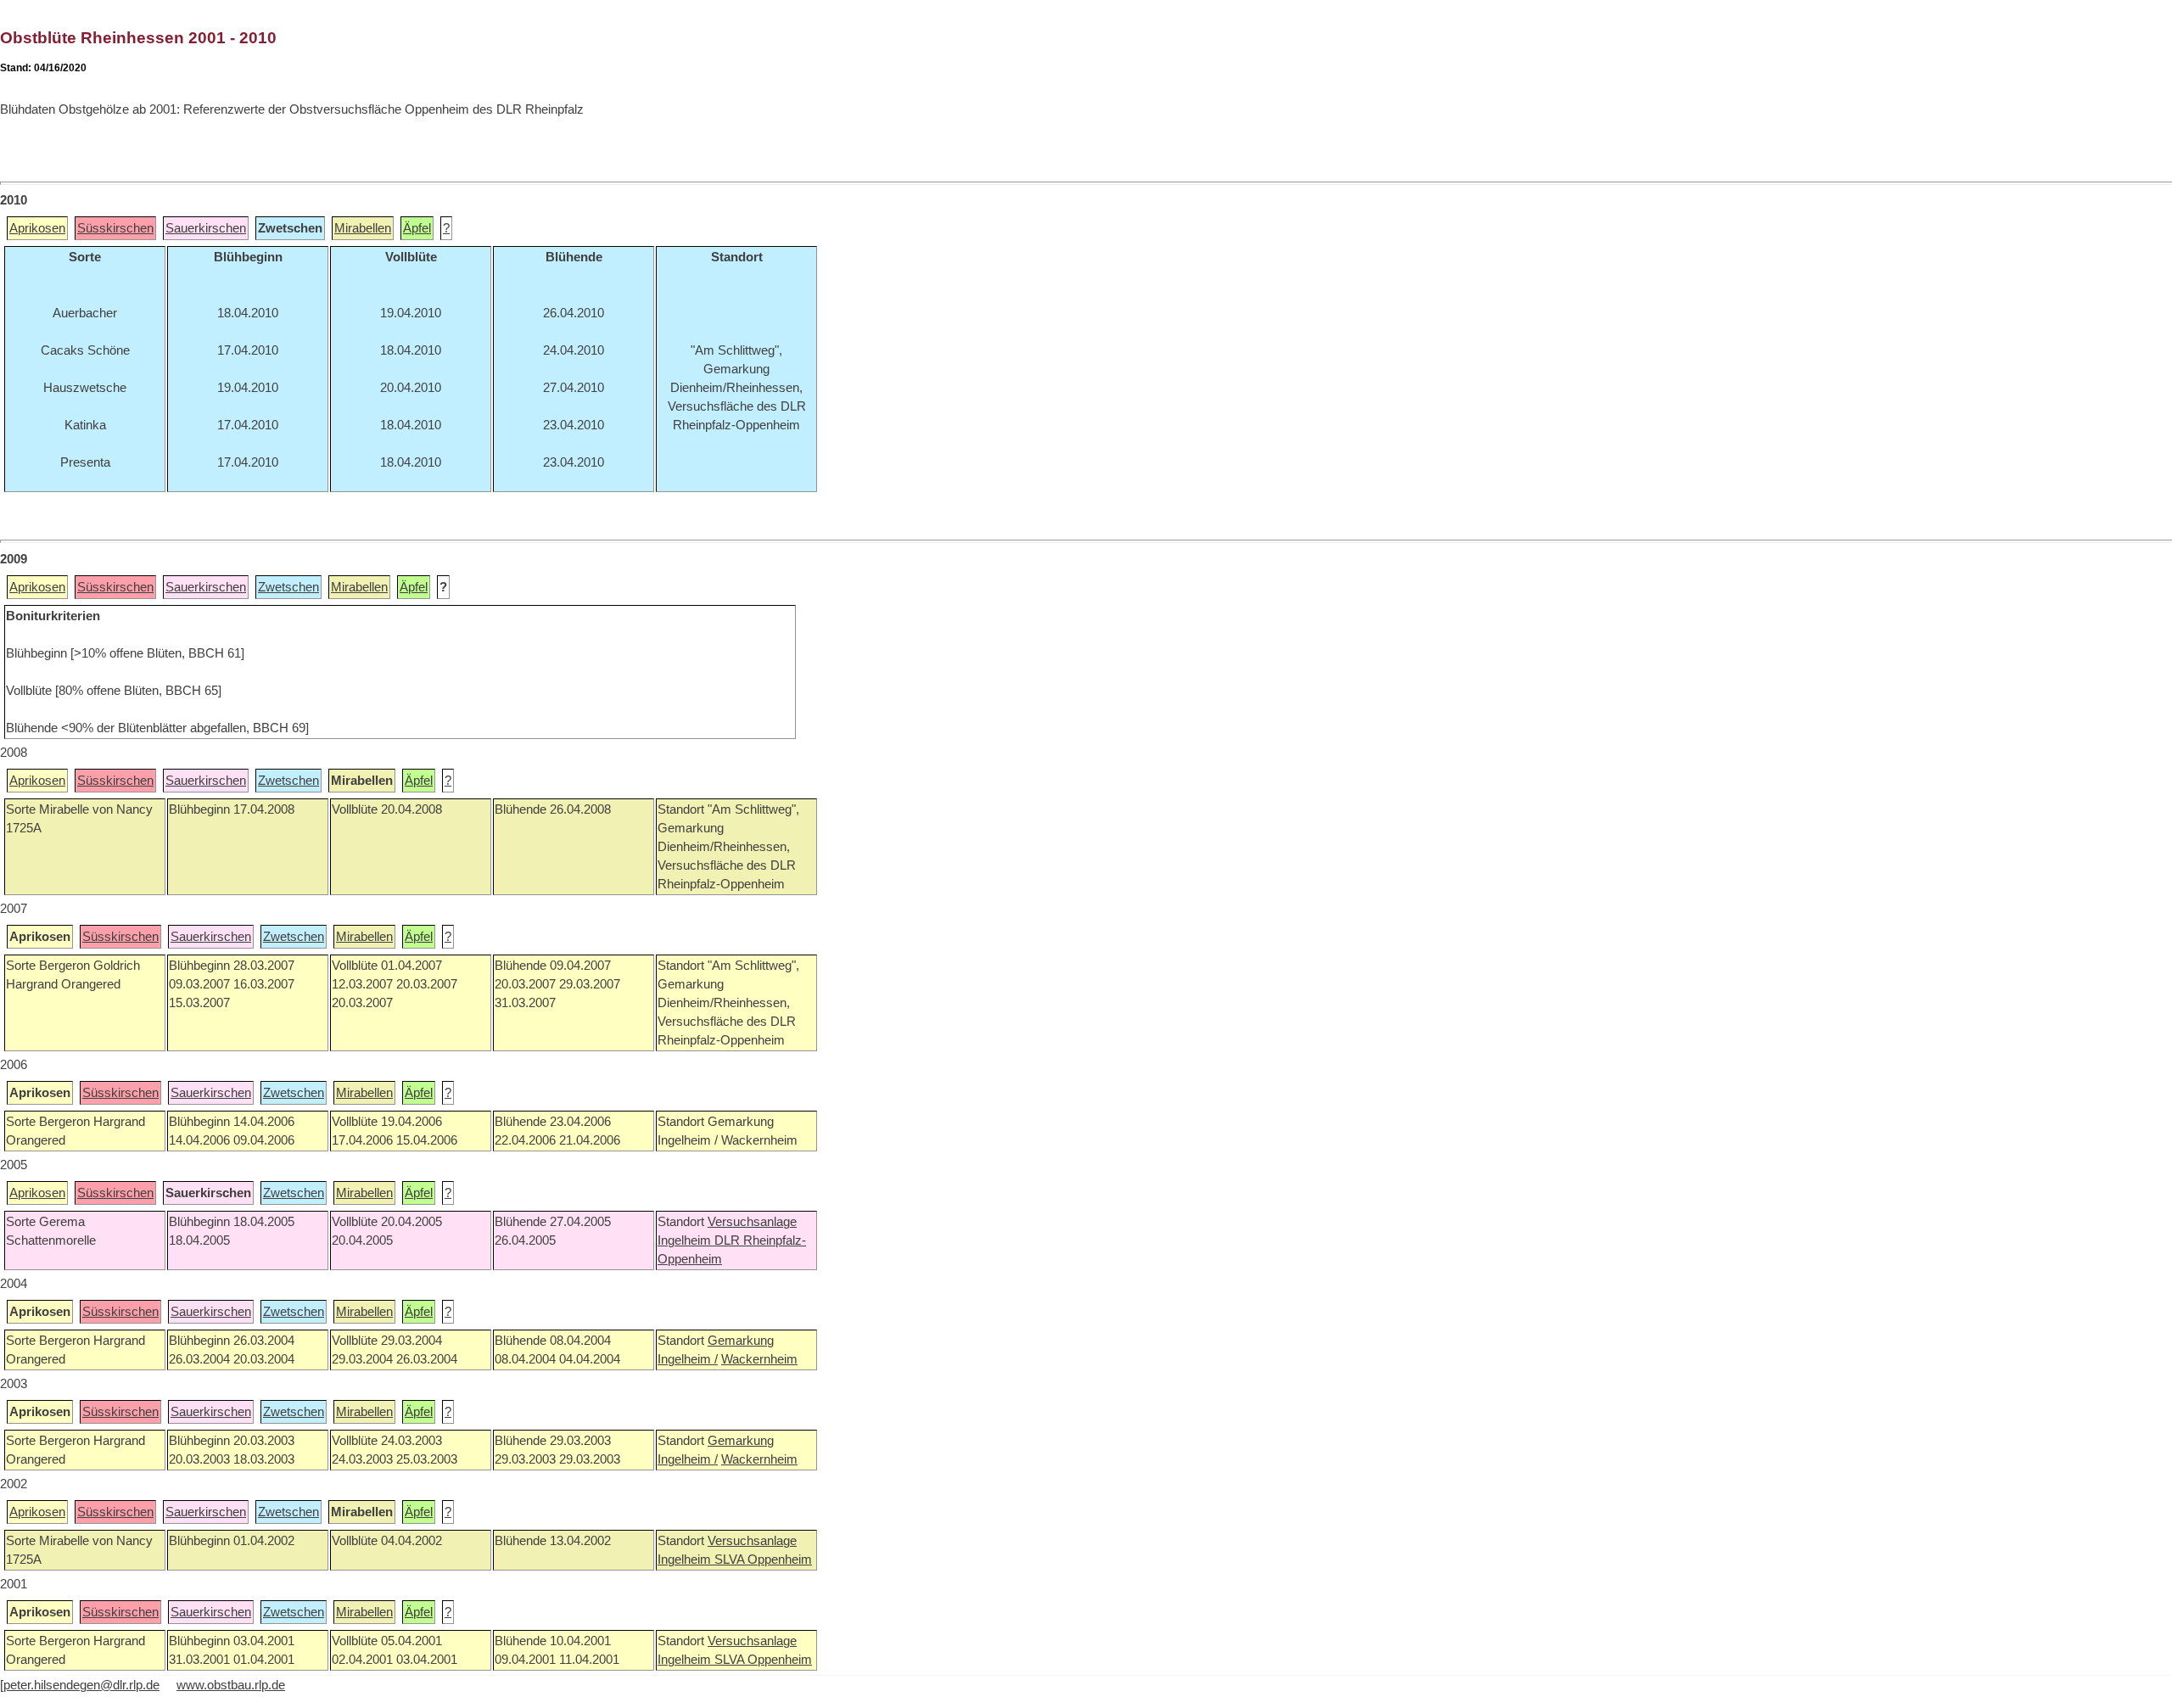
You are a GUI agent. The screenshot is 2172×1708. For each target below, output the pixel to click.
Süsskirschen (115, 228)
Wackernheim (759, 1359)
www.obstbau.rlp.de (231, 1685)
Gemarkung (741, 1341)
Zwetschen (288, 587)
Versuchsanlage (752, 1222)
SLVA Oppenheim (763, 1560)
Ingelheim (686, 1240)
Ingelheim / (688, 1359)
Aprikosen (37, 228)
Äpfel (417, 228)
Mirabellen (363, 228)
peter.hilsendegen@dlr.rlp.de (81, 1685)
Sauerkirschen (206, 228)
